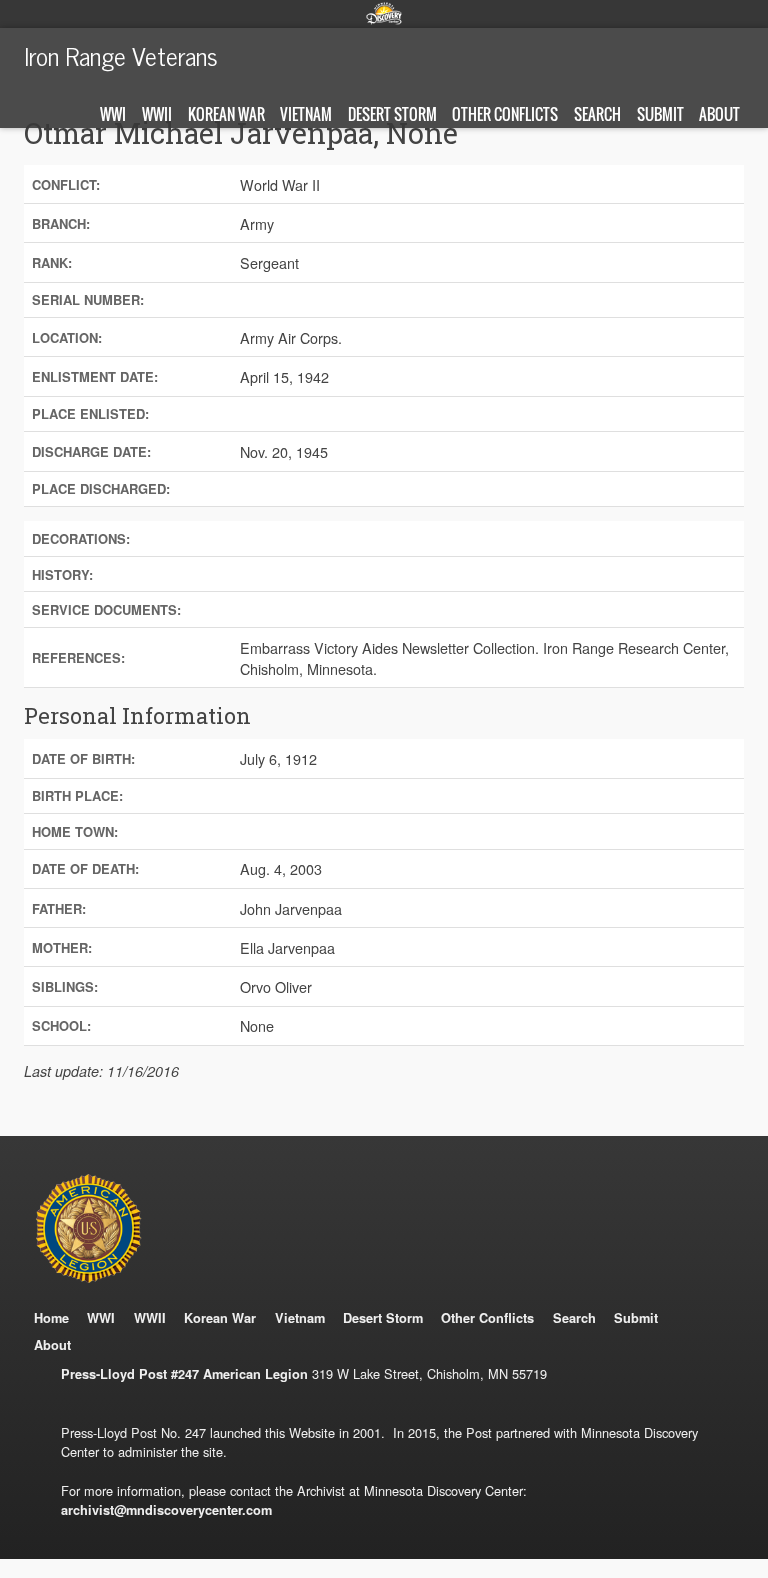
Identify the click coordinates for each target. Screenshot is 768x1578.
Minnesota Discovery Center (384, 13)
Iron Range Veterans (121, 55)
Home (51, 1318)
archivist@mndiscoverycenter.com (166, 1510)
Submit (660, 114)
